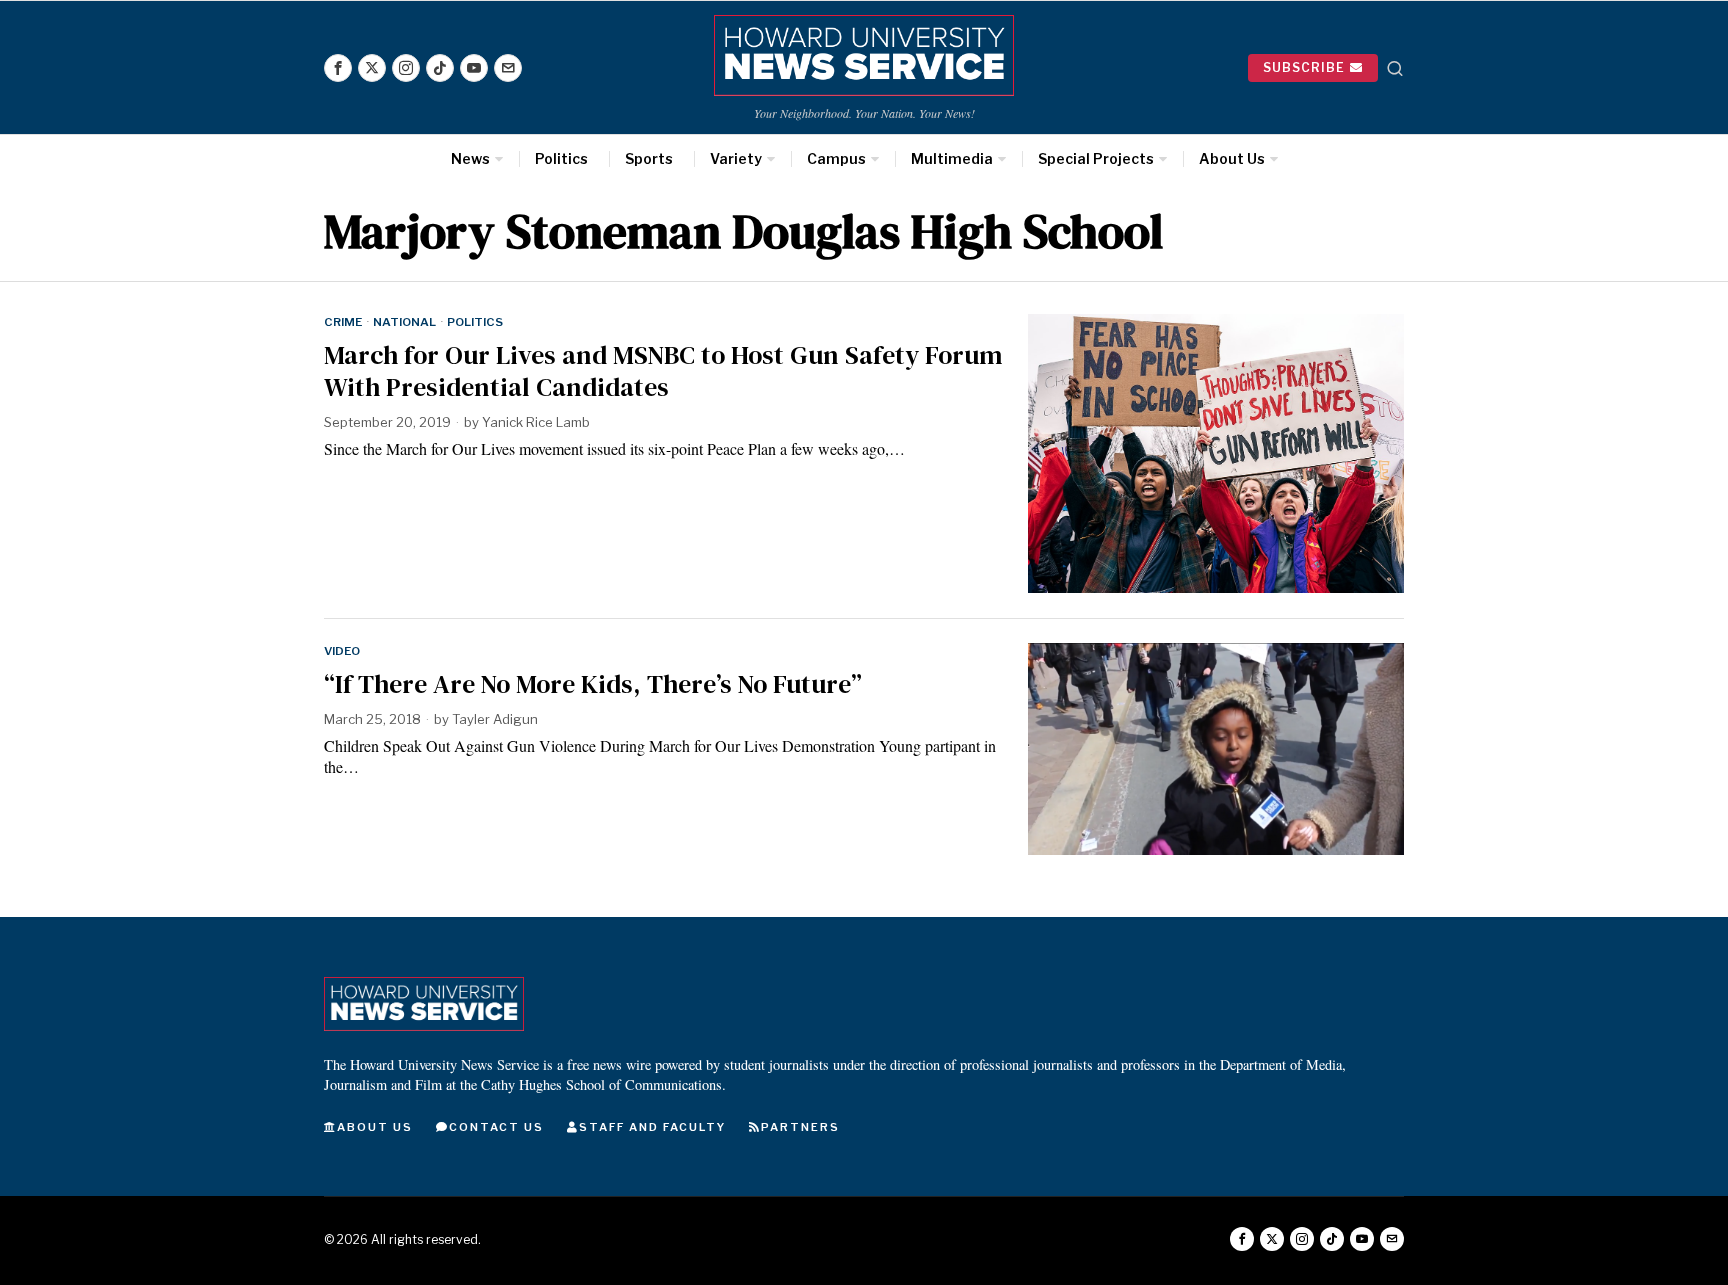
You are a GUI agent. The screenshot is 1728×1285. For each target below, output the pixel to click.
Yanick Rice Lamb (536, 422)
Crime (343, 322)
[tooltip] (338, 68)
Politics (475, 322)
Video (342, 651)
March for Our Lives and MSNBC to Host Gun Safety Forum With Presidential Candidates (663, 371)
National (404, 322)
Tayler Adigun (495, 719)
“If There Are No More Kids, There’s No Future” (593, 684)
